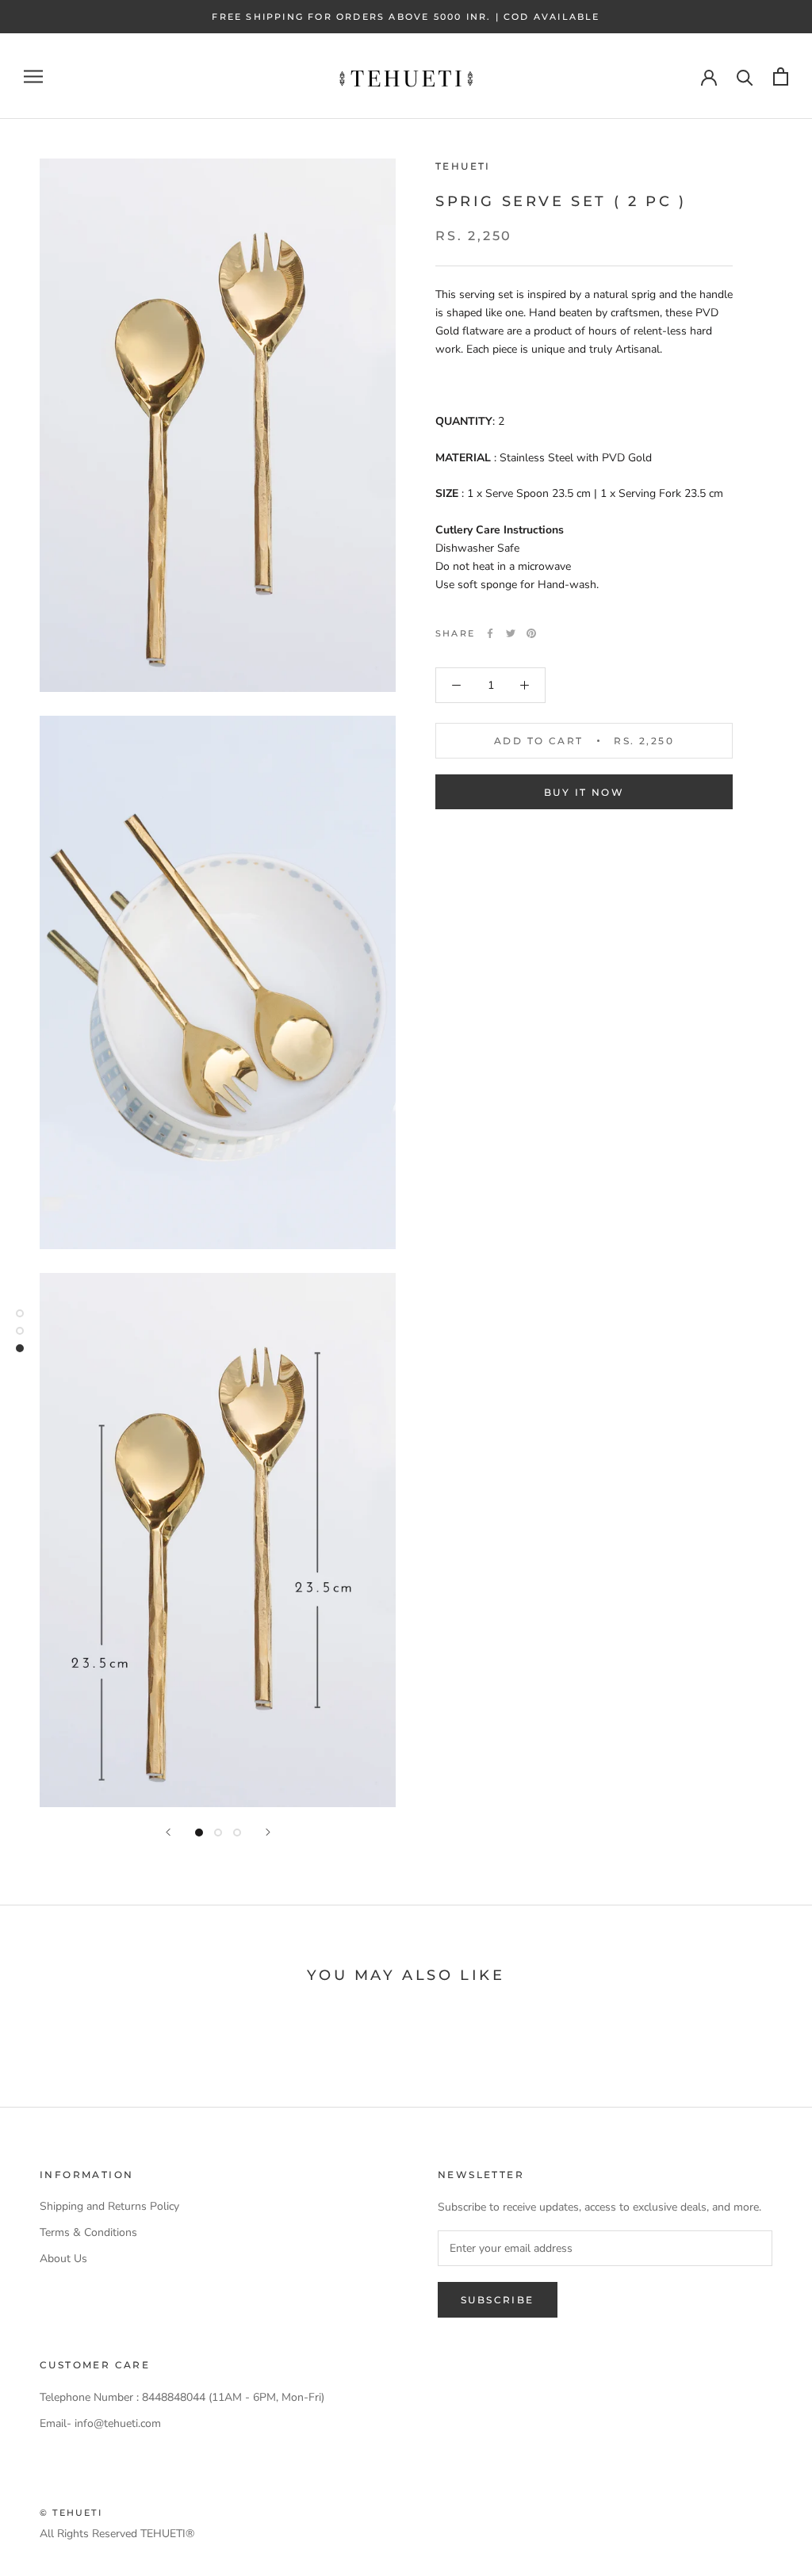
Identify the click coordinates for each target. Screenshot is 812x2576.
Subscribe (498, 2300)
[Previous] (168, 1832)
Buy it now (584, 792)
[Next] (268, 1832)
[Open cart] (781, 76)
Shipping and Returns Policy (109, 2206)
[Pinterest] (531, 633)
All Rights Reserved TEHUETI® (117, 2534)
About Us (63, 2259)
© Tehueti (71, 2513)
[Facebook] (490, 633)
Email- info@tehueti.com (100, 2423)
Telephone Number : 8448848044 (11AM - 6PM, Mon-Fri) (182, 2397)
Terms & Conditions (88, 2232)
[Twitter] (511, 633)
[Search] (745, 76)
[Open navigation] (33, 76)
